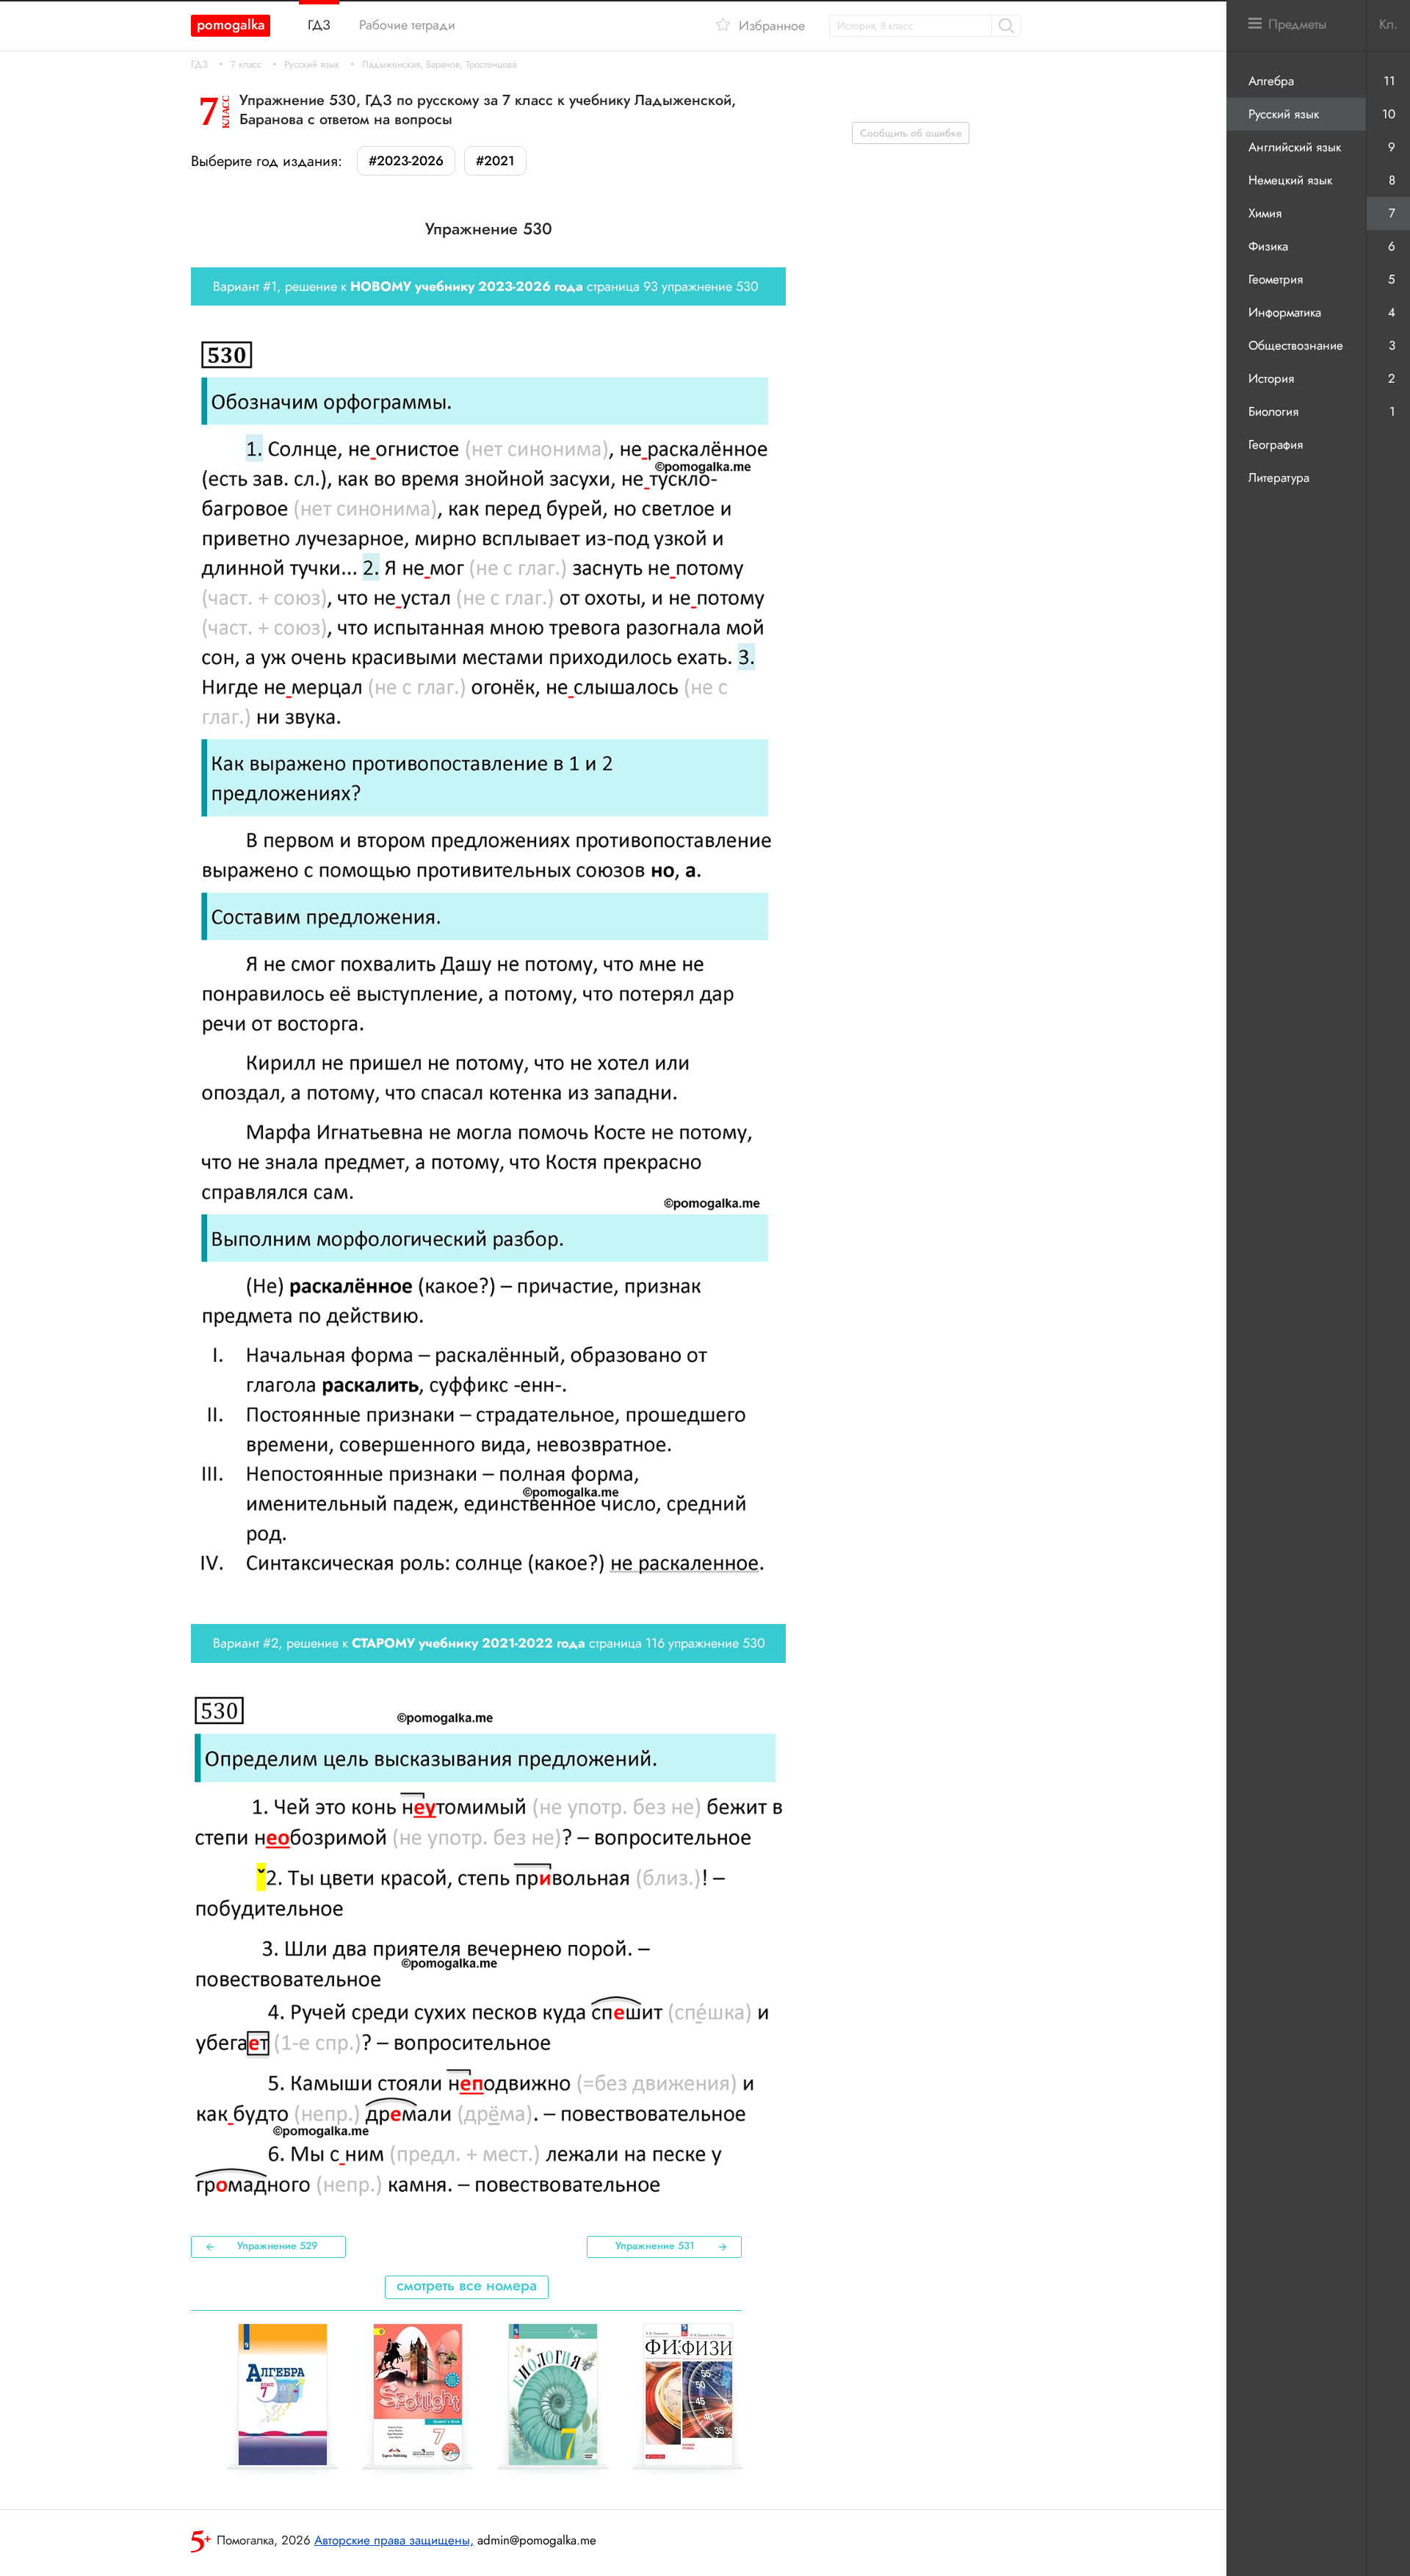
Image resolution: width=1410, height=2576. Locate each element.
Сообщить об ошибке (911, 133)
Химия (1265, 213)
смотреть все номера (467, 2285)
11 (1389, 81)
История (1271, 378)
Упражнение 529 (278, 2245)
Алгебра (1271, 81)
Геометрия (1276, 279)
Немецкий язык (1290, 180)
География (1276, 444)
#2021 (495, 161)
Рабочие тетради (407, 25)
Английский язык (1295, 147)
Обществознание (1296, 345)
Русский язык (312, 65)
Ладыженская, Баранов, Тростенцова (439, 65)
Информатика (1285, 312)
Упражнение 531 (655, 2245)
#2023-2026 (406, 161)
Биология (1273, 411)
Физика (1268, 246)
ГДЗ (199, 65)
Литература (1279, 477)
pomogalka (231, 25)
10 (1389, 114)
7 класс (246, 65)
